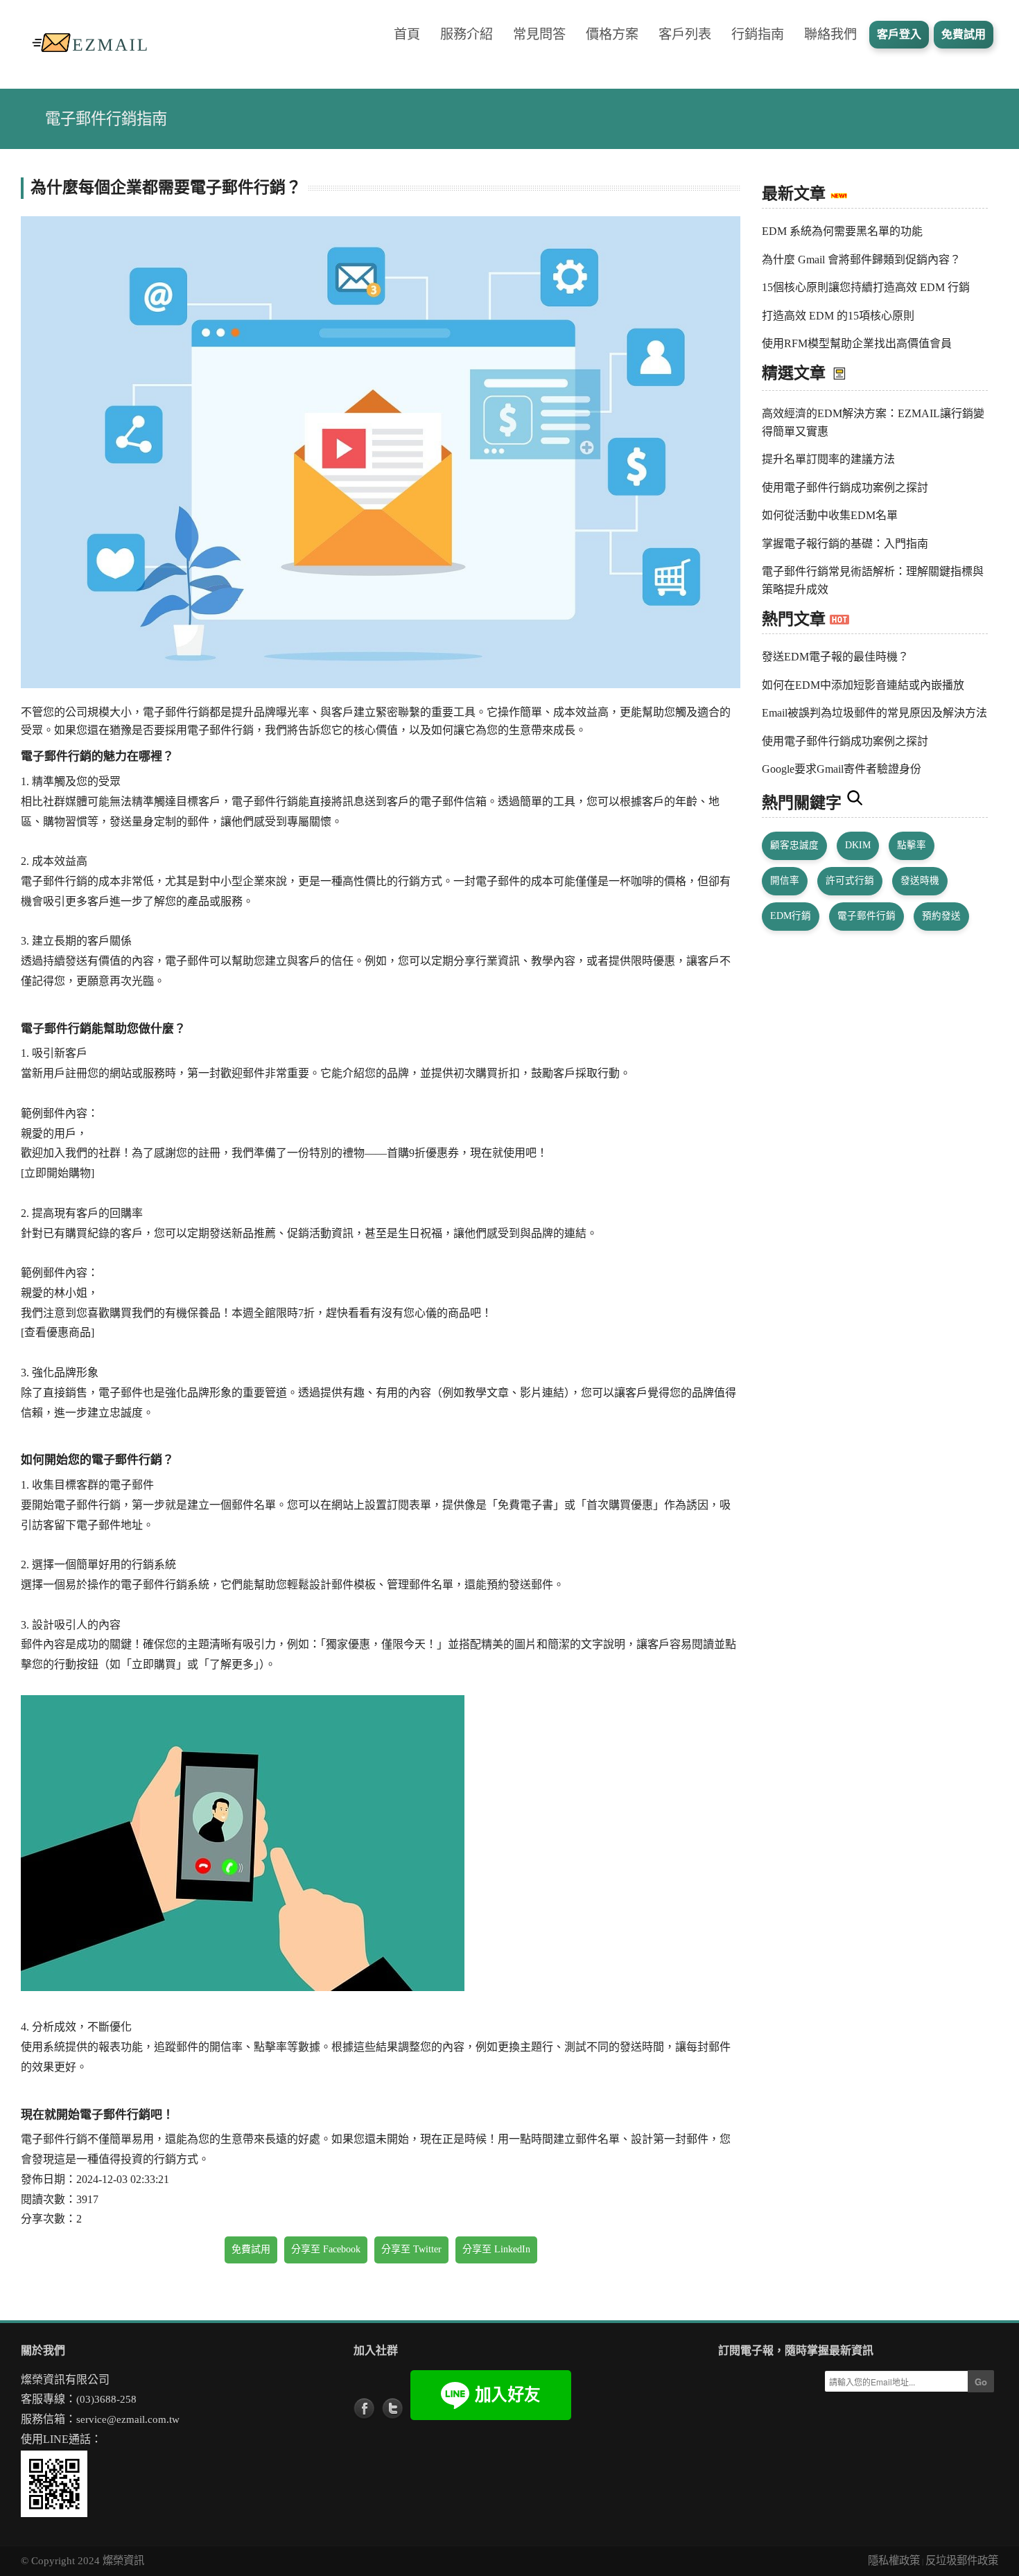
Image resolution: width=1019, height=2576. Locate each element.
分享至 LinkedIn (496, 2249)
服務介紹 (467, 34)
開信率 (785, 880)
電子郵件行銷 (866, 916)
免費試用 (251, 2249)
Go (981, 2382)
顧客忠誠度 (794, 845)
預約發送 (941, 916)
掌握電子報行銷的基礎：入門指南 (845, 544)
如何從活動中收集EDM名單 (830, 515)
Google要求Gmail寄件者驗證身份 (842, 769)
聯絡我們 (830, 34)
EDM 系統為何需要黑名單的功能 (842, 231)
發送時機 (920, 880)
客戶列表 (685, 34)
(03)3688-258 (106, 2399)
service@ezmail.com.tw (128, 2419)
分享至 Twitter (411, 2249)
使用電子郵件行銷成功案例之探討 (845, 488)
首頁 (407, 34)
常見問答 (539, 34)
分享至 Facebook (326, 2249)
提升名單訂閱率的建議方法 (828, 459)
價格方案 (612, 34)
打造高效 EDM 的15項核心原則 (838, 316)
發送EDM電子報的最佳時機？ (835, 657)
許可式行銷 (850, 880)
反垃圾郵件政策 (962, 2560)
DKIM (858, 845)
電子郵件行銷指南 (106, 119)
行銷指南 (758, 34)
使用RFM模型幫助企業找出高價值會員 (857, 343)
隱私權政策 (894, 2560)
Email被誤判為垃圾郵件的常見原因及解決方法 (874, 713)
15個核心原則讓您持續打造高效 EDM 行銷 (866, 287)
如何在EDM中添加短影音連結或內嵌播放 (863, 685)
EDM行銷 (791, 916)
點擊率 (912, 845)
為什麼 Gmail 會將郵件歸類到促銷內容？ (861, 260)
